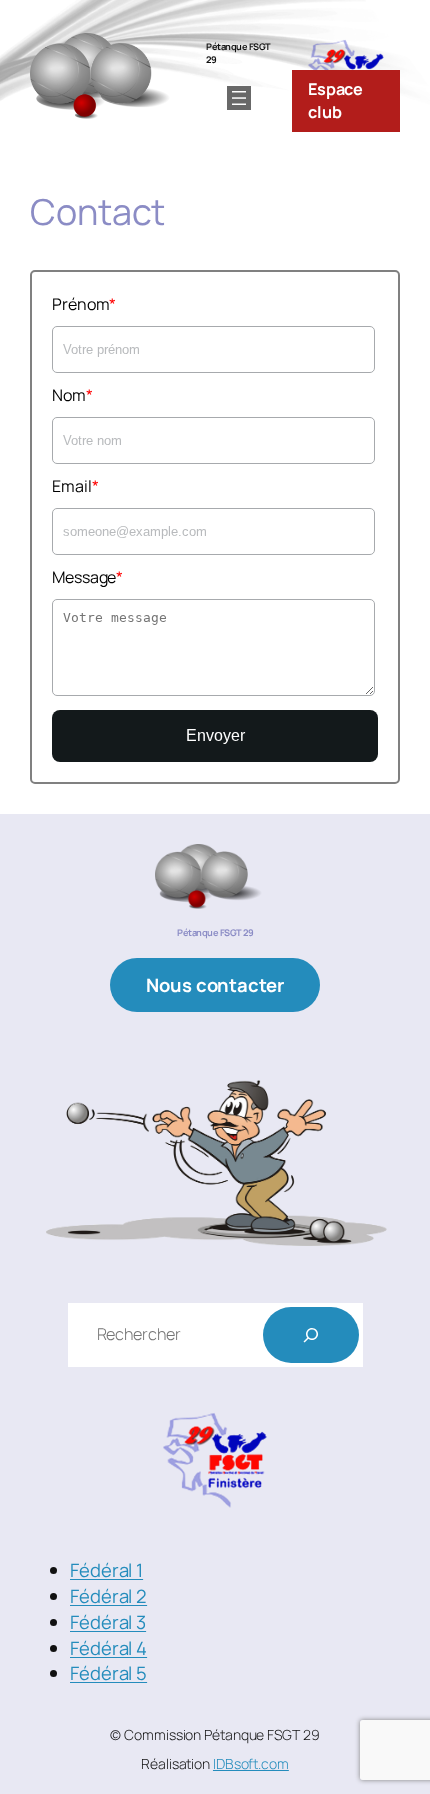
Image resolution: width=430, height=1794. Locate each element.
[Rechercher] (311, 1335)
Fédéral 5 (108, 1673)
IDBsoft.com (251, 1763)
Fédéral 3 (108, 1622)
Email (72, 486)
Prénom (80, 304)
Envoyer (215, 735)
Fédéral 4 (108, 1648)
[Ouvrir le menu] (239, 98)
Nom (69, 395)
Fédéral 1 (106, 1570)
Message (84, 577)
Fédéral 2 (108, 1596)
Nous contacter (215, 985)
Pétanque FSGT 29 (238, 53)
